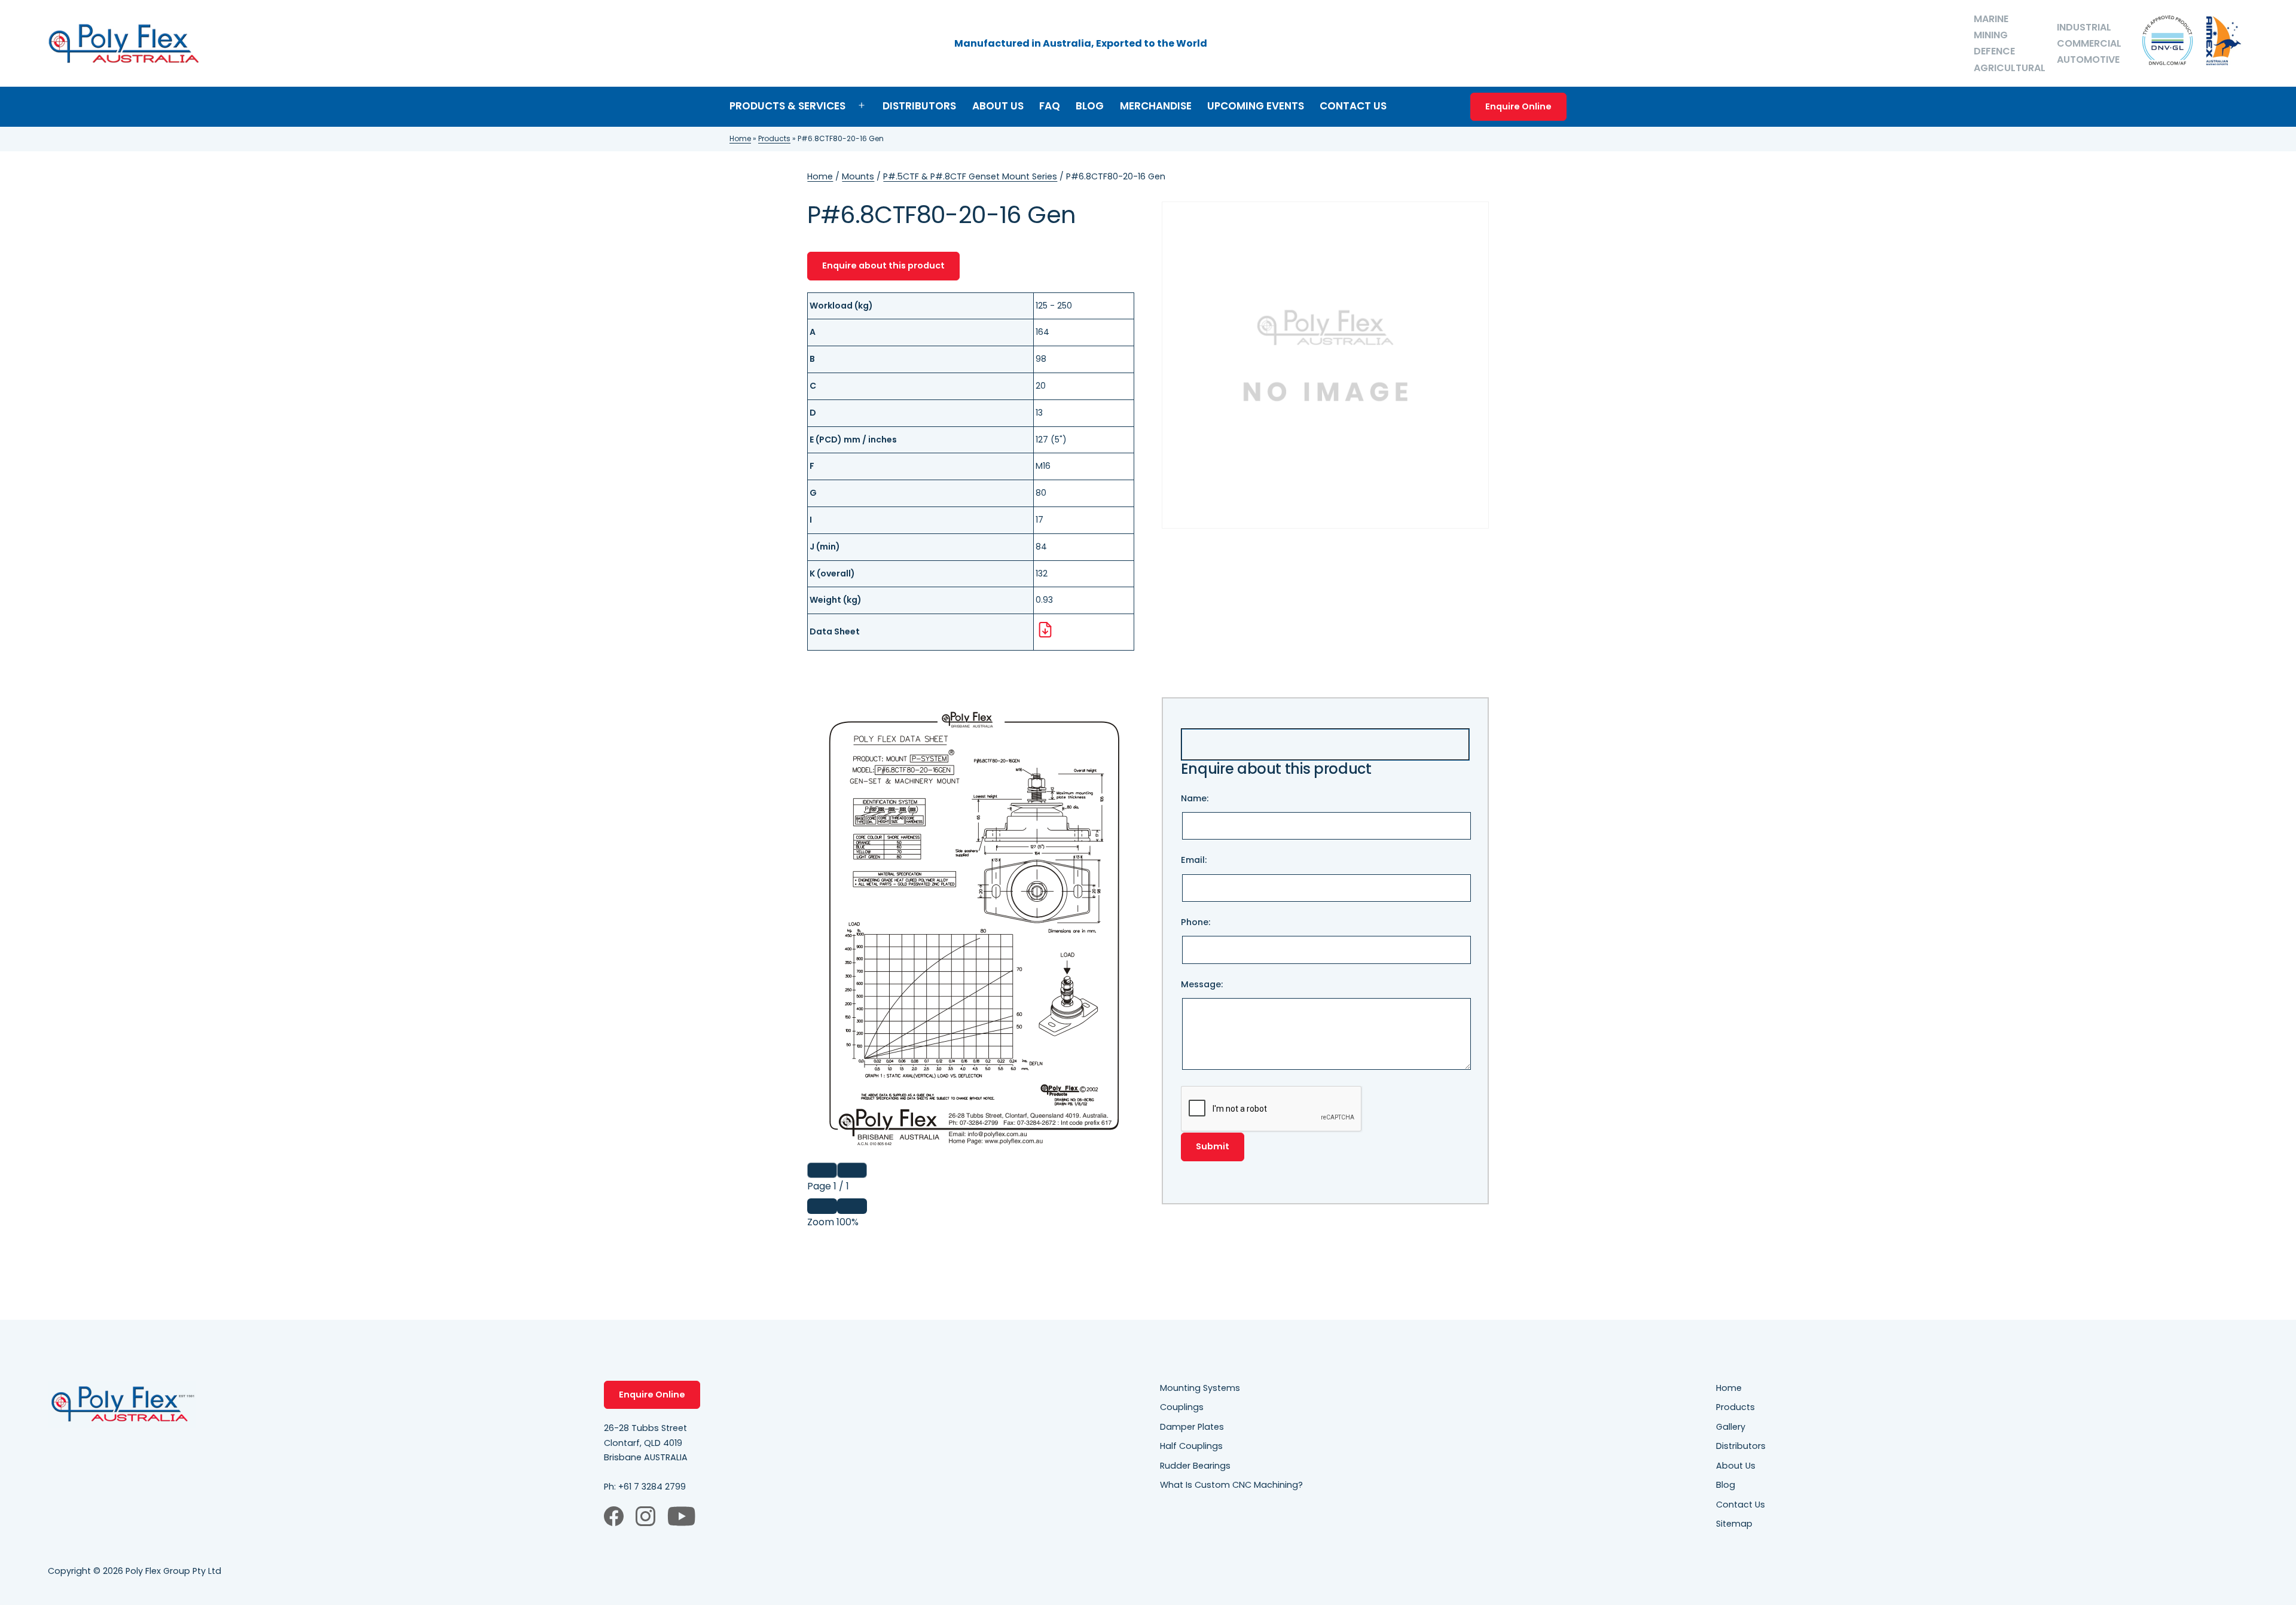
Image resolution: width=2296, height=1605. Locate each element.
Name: (1195, 798)
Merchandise (1156, 106)
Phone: (1196, 922)
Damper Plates (1192, 1427)
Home (740, 138)
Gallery (1731, 1427)
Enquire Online (1518, 106)
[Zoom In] (852, 1206)
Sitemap (1734, 1524)
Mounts (858, 176)
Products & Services (787, 106)
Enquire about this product (883, 266)
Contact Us (1353, 106)
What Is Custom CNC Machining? (1231, 1485)
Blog (1090, 106)
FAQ (1050, 106)
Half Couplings (1191, 1446)
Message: (1202, 984)
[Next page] (852, 1170)
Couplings (1182, 1407)
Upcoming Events (1256, 106)
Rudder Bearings (1195, 1466)
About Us (998, 106)
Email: (1194, 860)
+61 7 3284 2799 (652, 1487)
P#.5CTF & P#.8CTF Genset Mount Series (970, 176)
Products (774, 138)
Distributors (919, 106)
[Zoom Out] (822, 1206)
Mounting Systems (1200, 1388)
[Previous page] (822, 1170)
